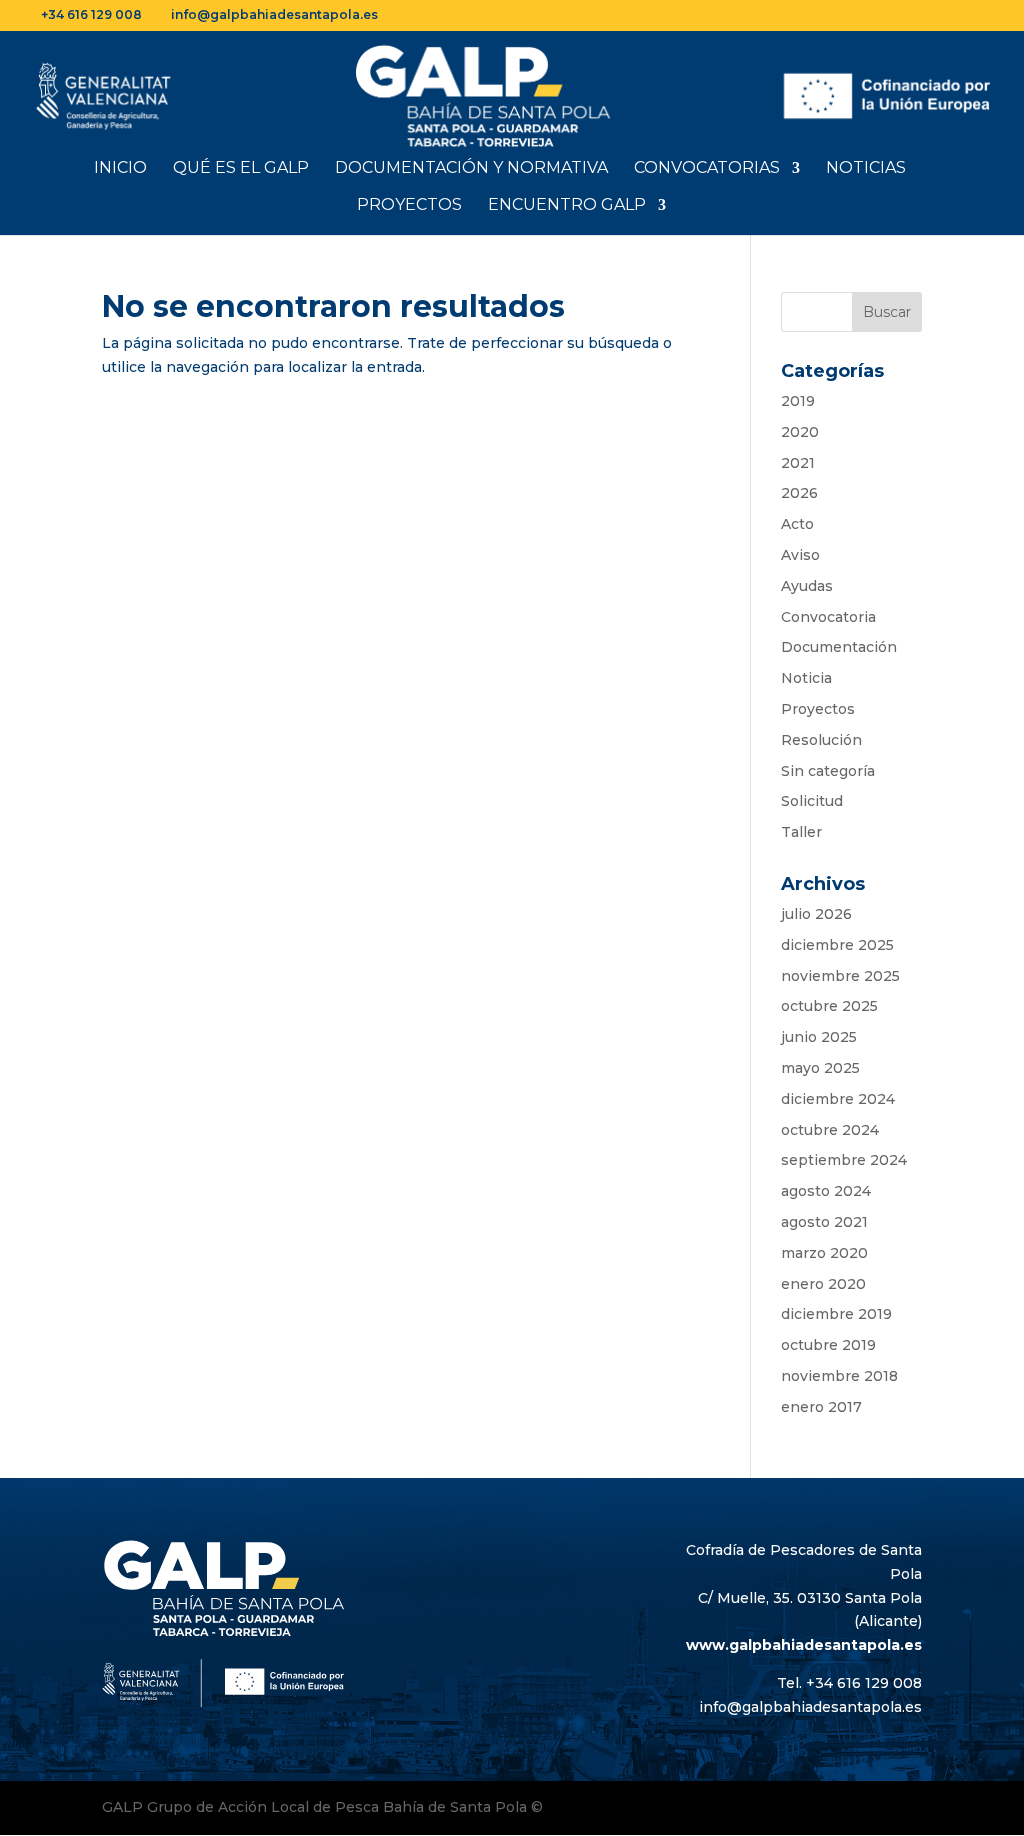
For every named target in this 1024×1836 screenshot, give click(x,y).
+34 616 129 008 (91, 14)
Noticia (806, 678)
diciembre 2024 (838, 1099)
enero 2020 (823, 1284)
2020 (800, 432)
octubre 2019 (828, 1345)
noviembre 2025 (840, 976)
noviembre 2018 (839, 1376)
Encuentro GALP (567, 206)
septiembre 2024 (844, 1160)
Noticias (866, 169)
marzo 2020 (824, 1253)
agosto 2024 (826, 1191)
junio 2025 (819, 1037)
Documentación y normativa (471, 169)
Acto (797, 524)
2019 (798, 401)
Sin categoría (828, 771)
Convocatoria (828, 617)
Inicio (120, 169)
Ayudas (807, 586)
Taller (801, 832)
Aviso (800, 555)
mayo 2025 (820, 1068)
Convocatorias (707, 169)
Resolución (821, 740)
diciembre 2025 (837, 945)
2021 (798, 463)
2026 (799, 493)
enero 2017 (821, 1407)
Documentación (839, 647)
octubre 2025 (829, 1006)
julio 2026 (816, 914)
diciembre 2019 (836, 1314)
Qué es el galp (241, 169)
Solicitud (812, 801)
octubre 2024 (830, 1130)
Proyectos (409, 206)
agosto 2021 (824, 1222)
